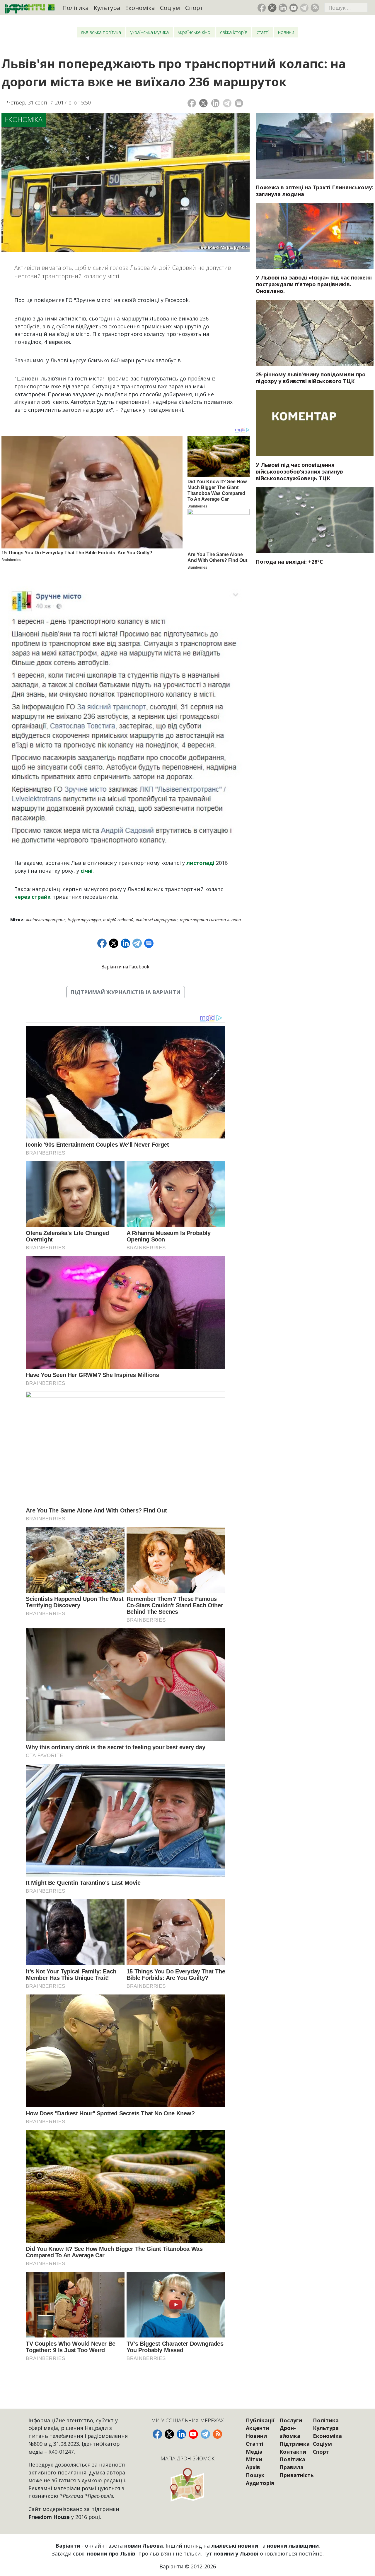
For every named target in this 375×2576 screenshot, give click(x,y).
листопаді (200, 863)
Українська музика (150, 32)
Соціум (170, 8)
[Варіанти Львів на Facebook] (262, 8)
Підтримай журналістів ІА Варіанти (125, 992)
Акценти (258, 2428)
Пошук (255, 2475)
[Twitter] (203, 103)
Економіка (140, 8)
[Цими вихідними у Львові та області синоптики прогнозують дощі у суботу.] (315, 520)
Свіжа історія (234, 32)
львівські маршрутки (157, 920)
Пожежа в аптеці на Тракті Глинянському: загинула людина (315, 191)
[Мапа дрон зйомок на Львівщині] (187, 2485)
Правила (292, 2467)
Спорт (194, 8)
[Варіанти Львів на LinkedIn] (283, 8)
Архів (253, 2467)
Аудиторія (260, 2483)
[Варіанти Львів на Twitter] (272, 8)
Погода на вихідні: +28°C (289, 562)
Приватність (297, 2475)
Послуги (291, 2420)
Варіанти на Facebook (125, 967)
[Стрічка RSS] (315, 8)
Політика (75, 8)
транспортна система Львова (210, 920)
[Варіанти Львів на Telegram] (304, 8)
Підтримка (295, 2444)
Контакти (293, 2452)
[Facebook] (192, 103)
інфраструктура (84, 920)
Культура (107, 8)
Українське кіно (194, 32)
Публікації (260, 2420)
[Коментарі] (239, 103)
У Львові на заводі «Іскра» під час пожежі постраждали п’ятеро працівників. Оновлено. (314, 284)
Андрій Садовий (118, 920)
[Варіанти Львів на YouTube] (294, 8)
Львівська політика (101, 32)
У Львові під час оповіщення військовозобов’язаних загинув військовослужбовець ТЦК (299, 471)
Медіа (254, 2452)
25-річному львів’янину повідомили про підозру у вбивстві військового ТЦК (311, 378)
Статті (263, 32)
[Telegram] (227, 103)
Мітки (254, 2459)
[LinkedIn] (215, 103)
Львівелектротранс (46, 920)
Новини (286, 32)
